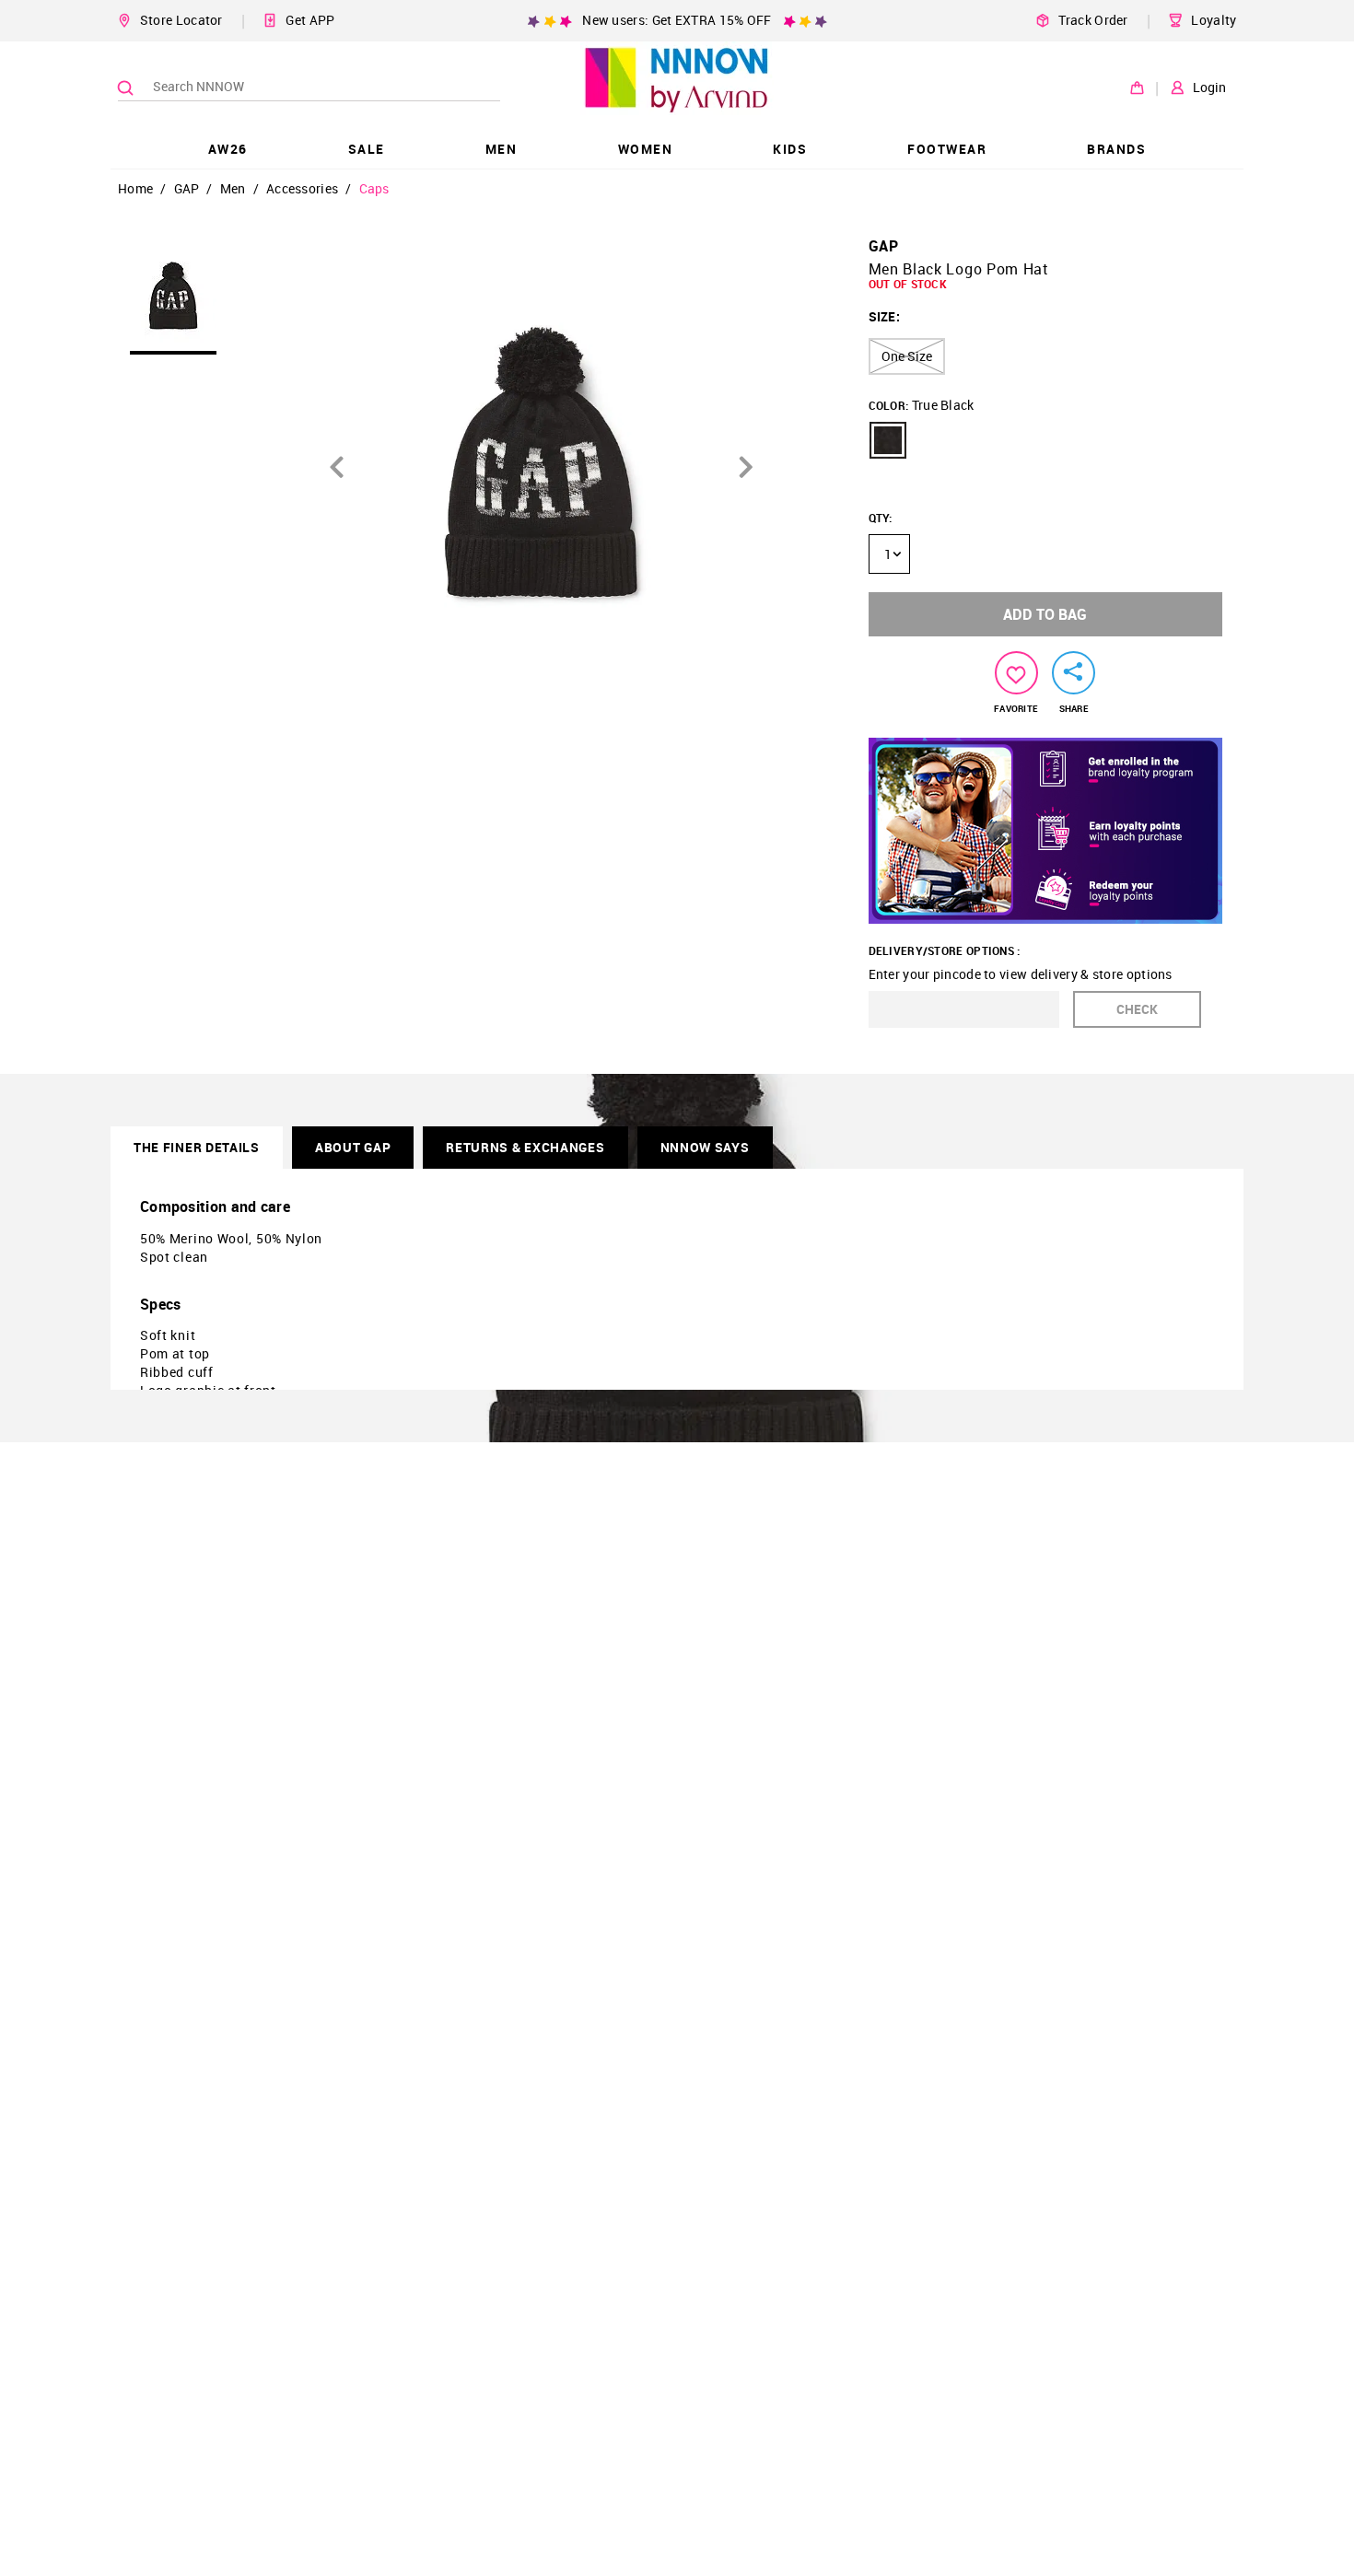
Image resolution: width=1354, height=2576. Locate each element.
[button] (888, 440)
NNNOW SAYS (705, 1147)
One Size (907, 356)
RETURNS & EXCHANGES (525, 1147)
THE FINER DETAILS (197, 1147)
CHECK (1137, 1009)
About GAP (353, 1147)
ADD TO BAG (1045, 614)
